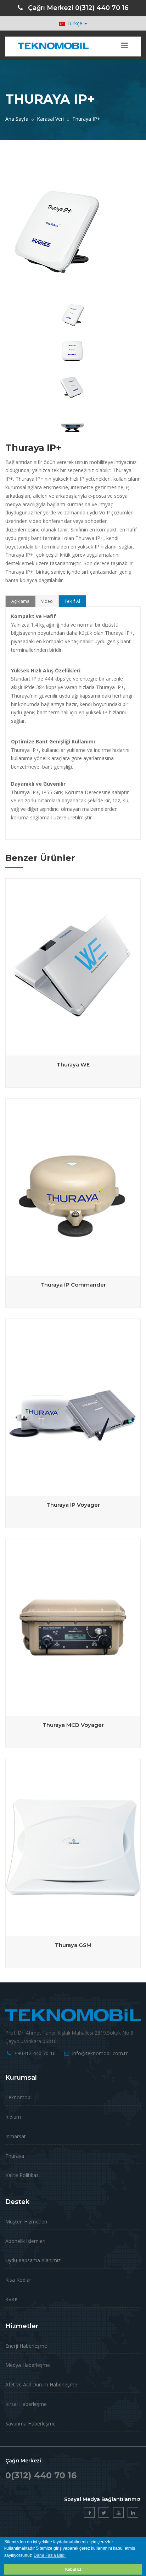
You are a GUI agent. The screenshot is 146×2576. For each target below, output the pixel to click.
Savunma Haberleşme (30, 2424)
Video (47, 601)
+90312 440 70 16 (35, 2053)
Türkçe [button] (74, 23)
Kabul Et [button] (73, 2569)
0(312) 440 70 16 (102, 8)
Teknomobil (19, 2097)
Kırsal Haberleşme (26, 2404)
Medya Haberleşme (28, 2365)
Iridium (13, 2117)
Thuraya (15, 2156)
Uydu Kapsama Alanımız (33, 2260)
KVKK (12, 2299)
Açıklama (20, 601)
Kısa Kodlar (18, 2280)
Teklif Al (72, 601)
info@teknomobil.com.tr (100, 2053)
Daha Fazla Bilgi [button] (50, 2555)
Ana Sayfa (17, 119)
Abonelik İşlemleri (25, 2241)
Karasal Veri (50, 119)
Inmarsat (16, 2136)
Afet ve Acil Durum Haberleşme (41, 2384)
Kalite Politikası (23, 2175)
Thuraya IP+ (86, 119)
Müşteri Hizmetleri (26, 2222)
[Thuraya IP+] (72, 298)
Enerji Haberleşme (26, 2346)
